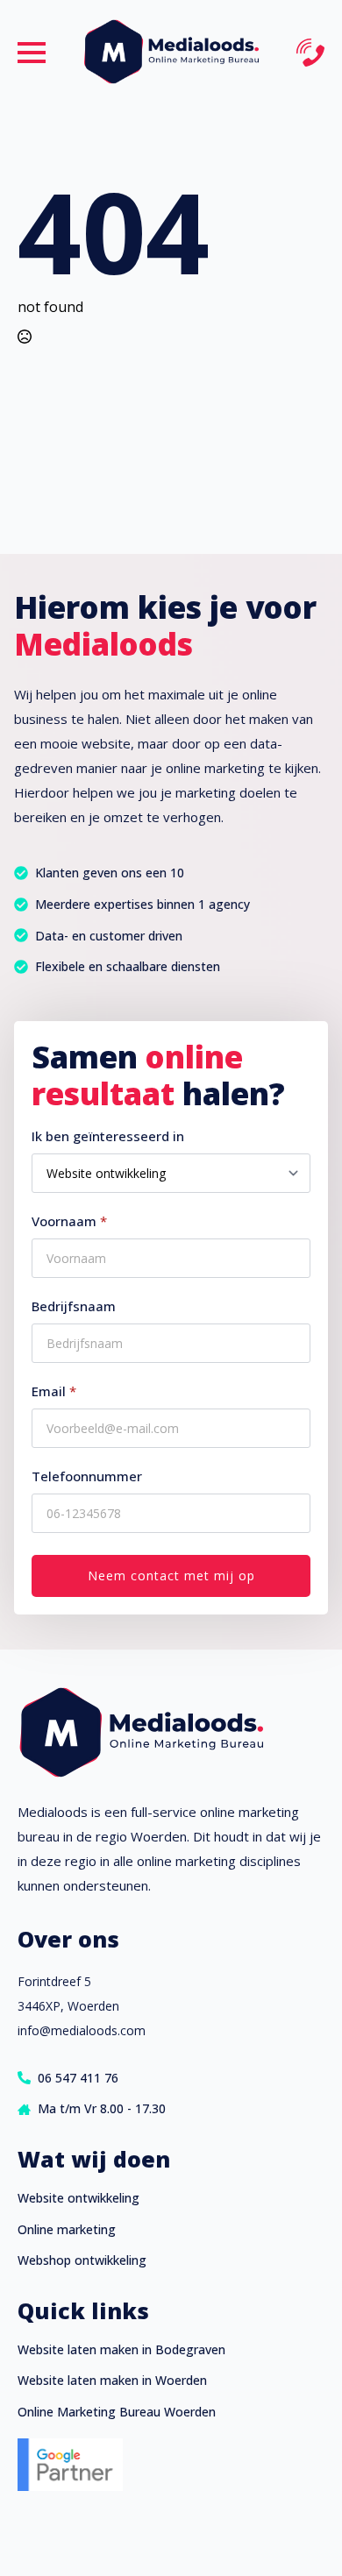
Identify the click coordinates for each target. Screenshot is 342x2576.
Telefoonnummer (87, 1476)
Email (54, 1391)
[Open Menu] (32, 53)
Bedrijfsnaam (74, 1306)
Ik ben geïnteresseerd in (108, 1136)
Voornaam (69, 1221)
